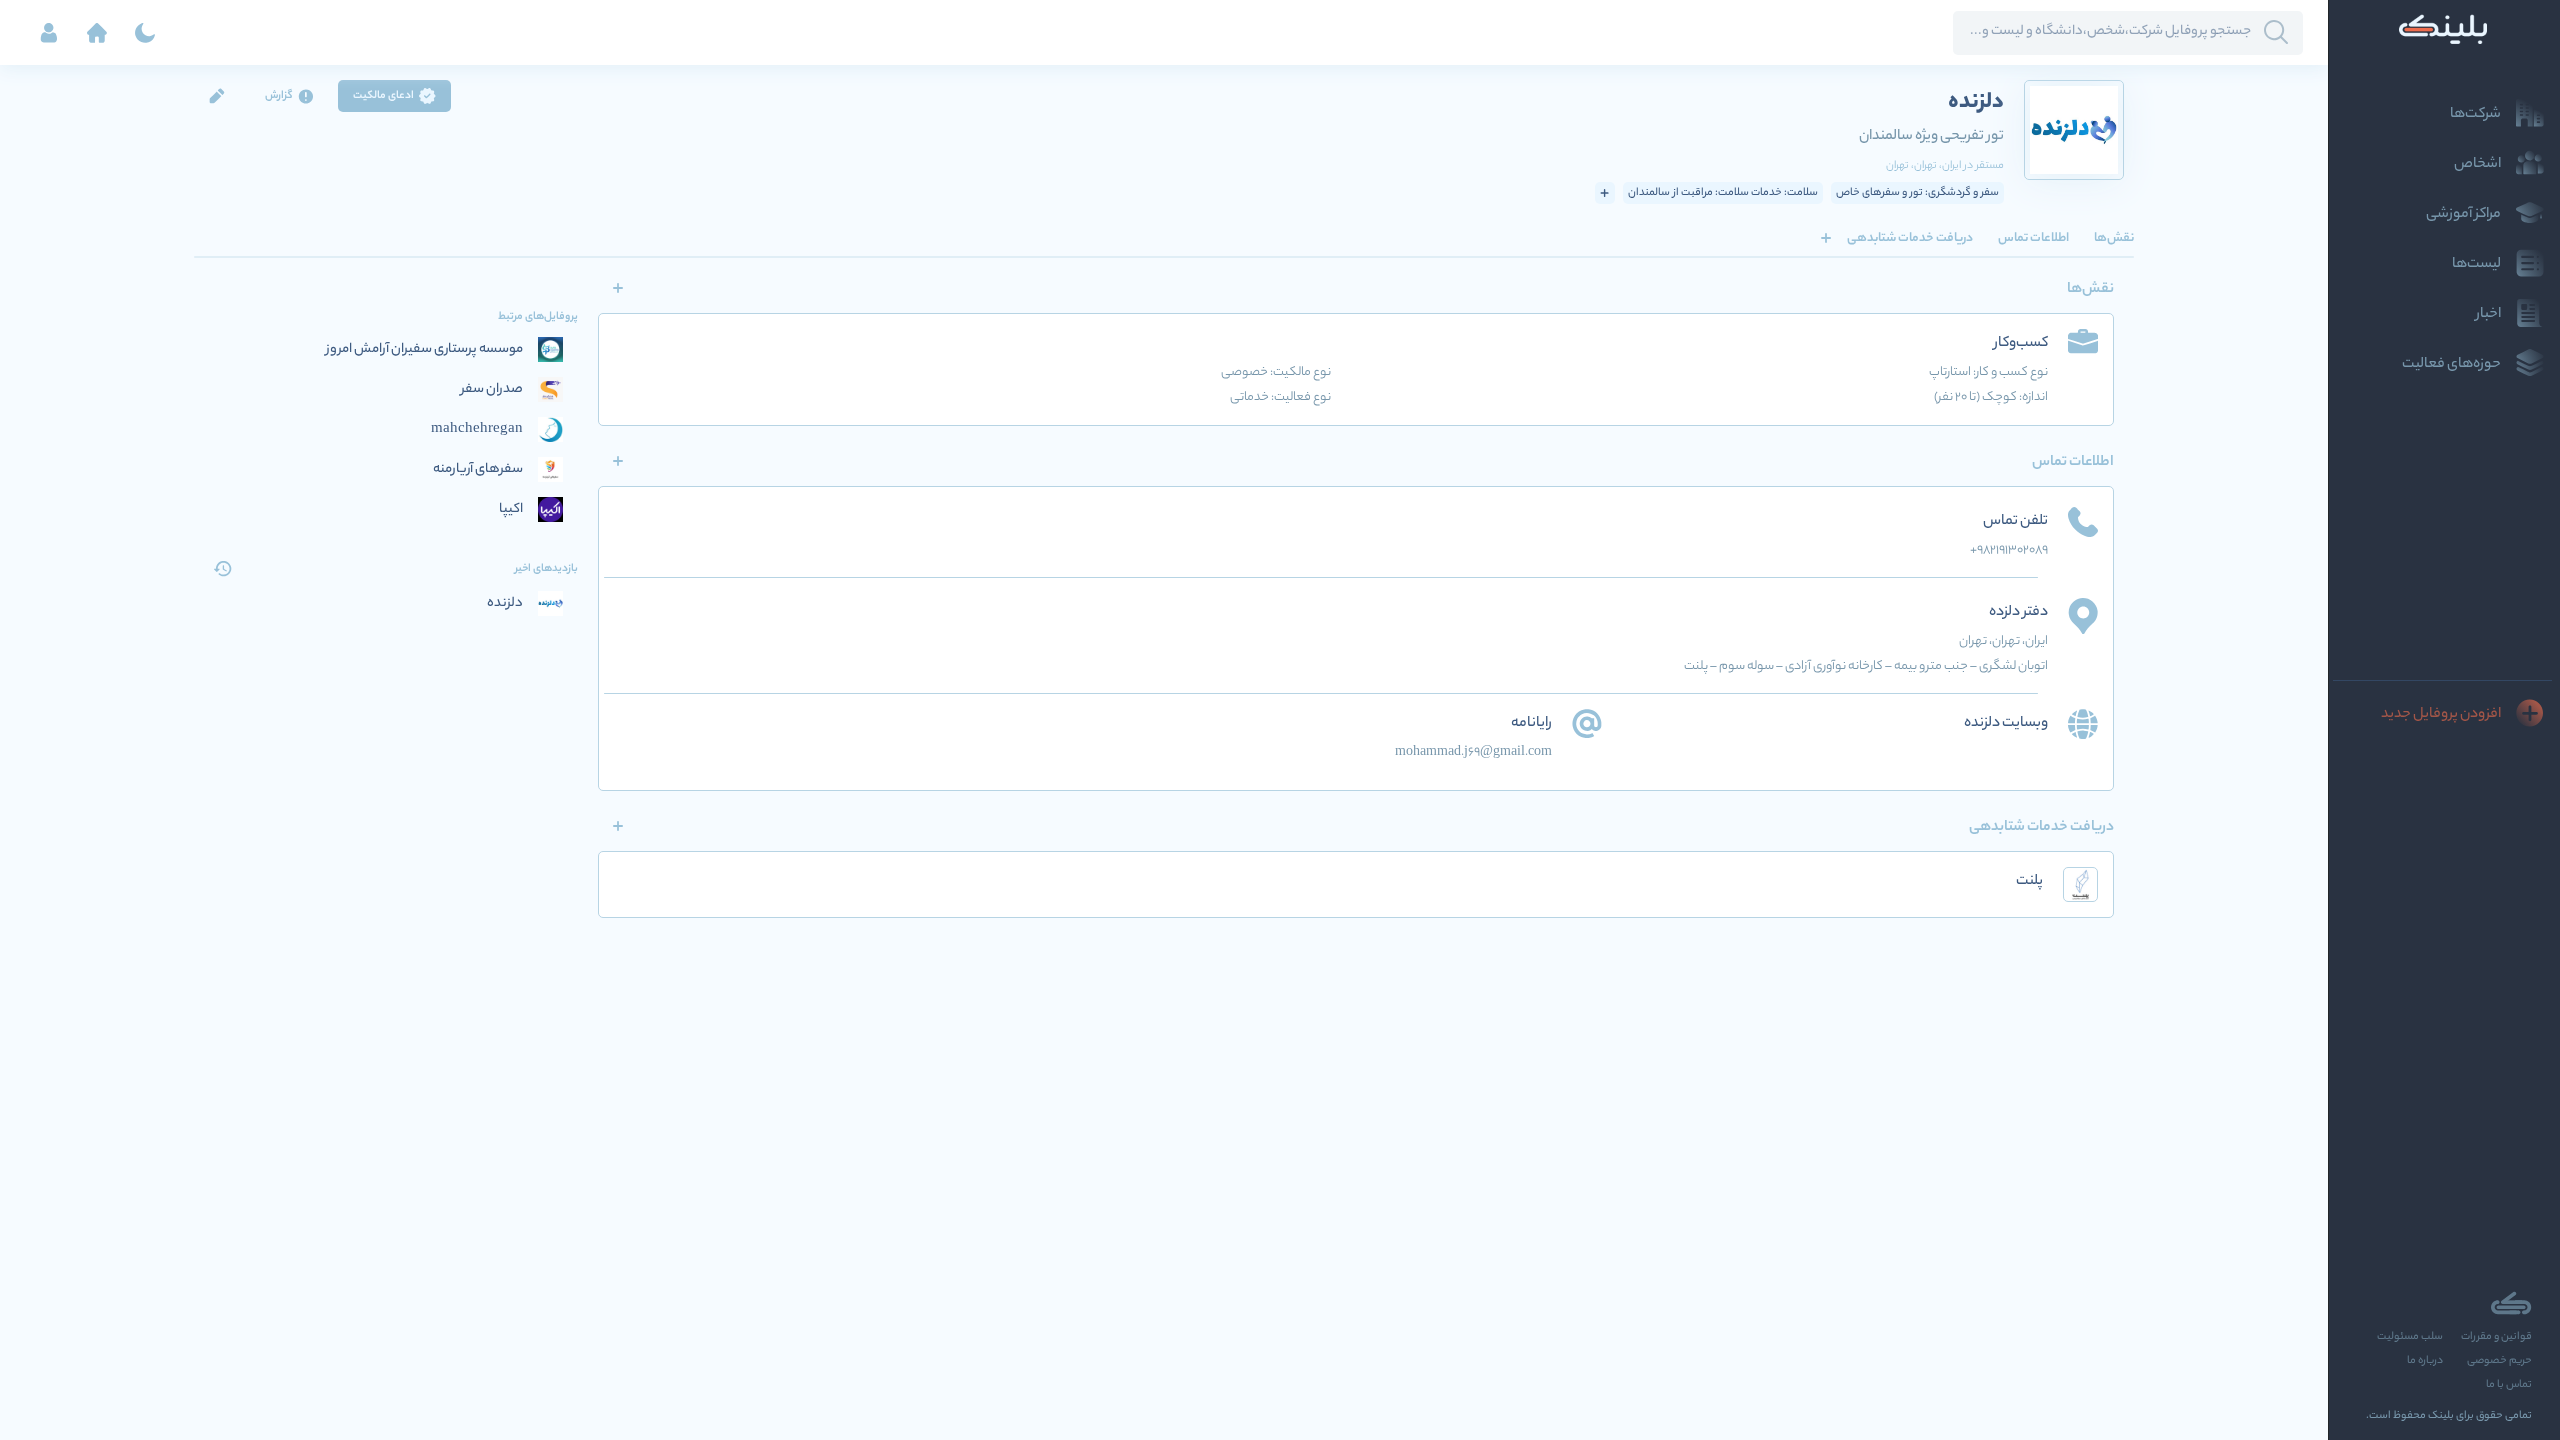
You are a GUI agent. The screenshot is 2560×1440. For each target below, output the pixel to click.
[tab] (2114, 238)
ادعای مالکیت (383, 96)
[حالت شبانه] (145, 33)
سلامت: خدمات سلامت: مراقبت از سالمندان (1723, 193)
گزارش (279, 96)
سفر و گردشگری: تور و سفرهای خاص (1917, 193)
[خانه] (97, 33)
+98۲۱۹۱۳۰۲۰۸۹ (2009, 550)
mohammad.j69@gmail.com (1473, 752)
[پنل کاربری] (49, 33)
